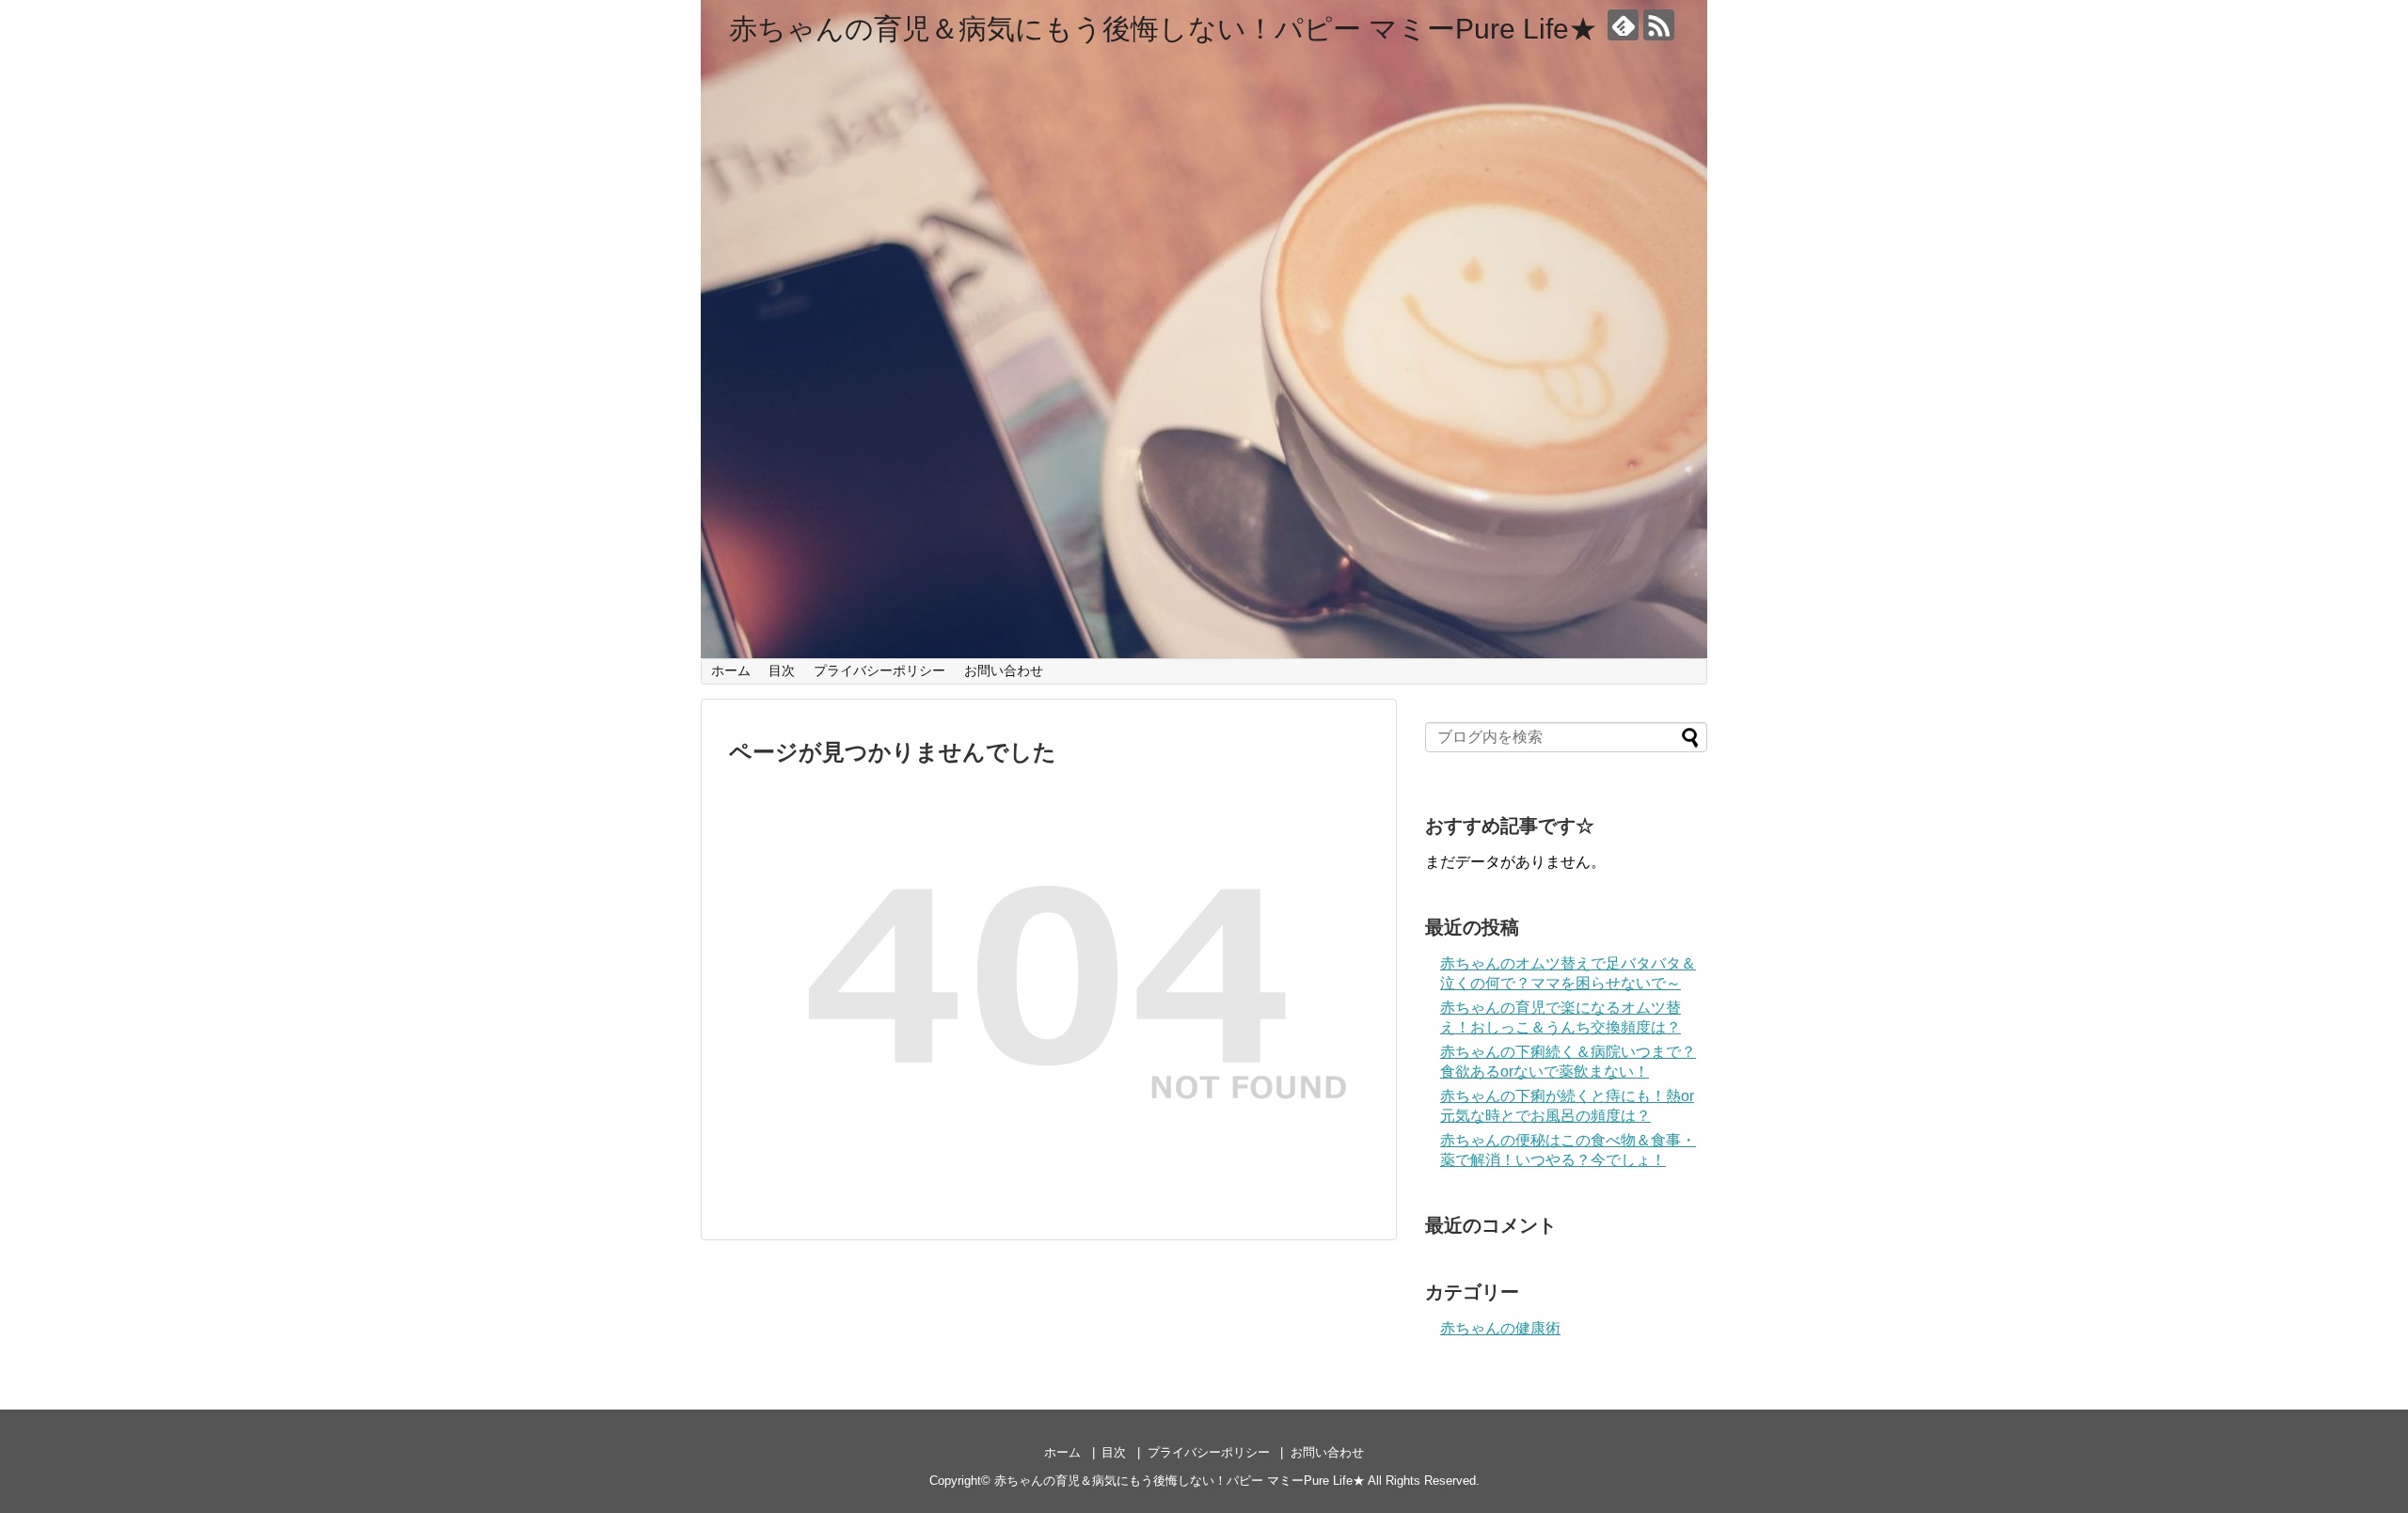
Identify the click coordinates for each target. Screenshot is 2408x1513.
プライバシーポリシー (879, 670)
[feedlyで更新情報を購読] (1623, 25)
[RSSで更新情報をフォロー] (1659, 25)
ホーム (731, 670)
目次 (782, 670)
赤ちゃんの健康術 (1500, 1328)
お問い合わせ (1004, 670)
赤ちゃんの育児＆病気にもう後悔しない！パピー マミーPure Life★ (1163, 29)
